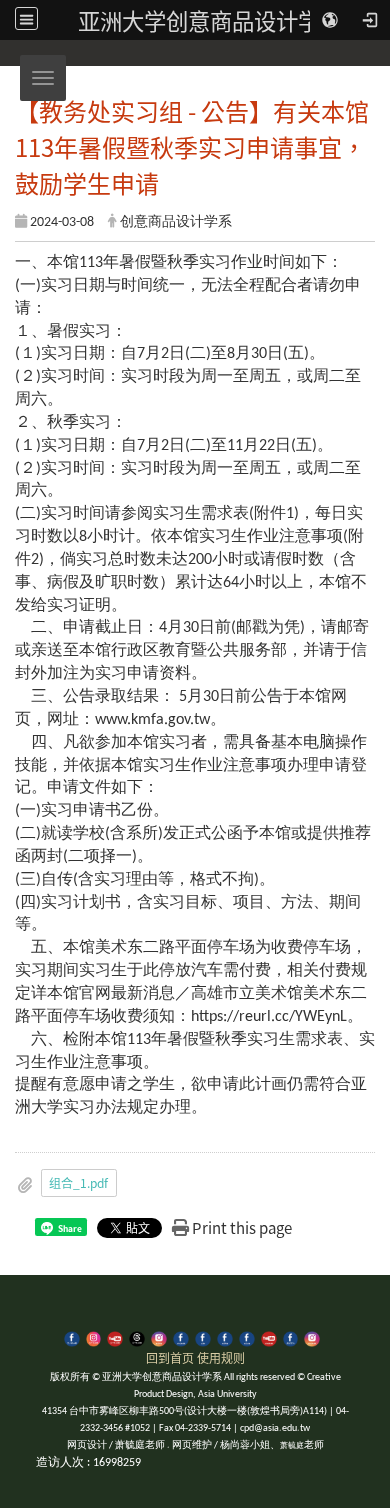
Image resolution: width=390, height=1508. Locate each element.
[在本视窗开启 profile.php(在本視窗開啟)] (181, 1337)
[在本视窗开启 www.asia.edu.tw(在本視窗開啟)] (203, 1337)
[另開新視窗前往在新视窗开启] (225, 1337)
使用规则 (221, 1357)
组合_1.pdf (78, 1182)
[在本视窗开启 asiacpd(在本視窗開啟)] (94, 1337)
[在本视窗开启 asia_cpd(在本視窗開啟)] (72, 1337)
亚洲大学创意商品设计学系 (210, 20)
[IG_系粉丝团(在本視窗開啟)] (312, 1337)
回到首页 (170, 1357)
